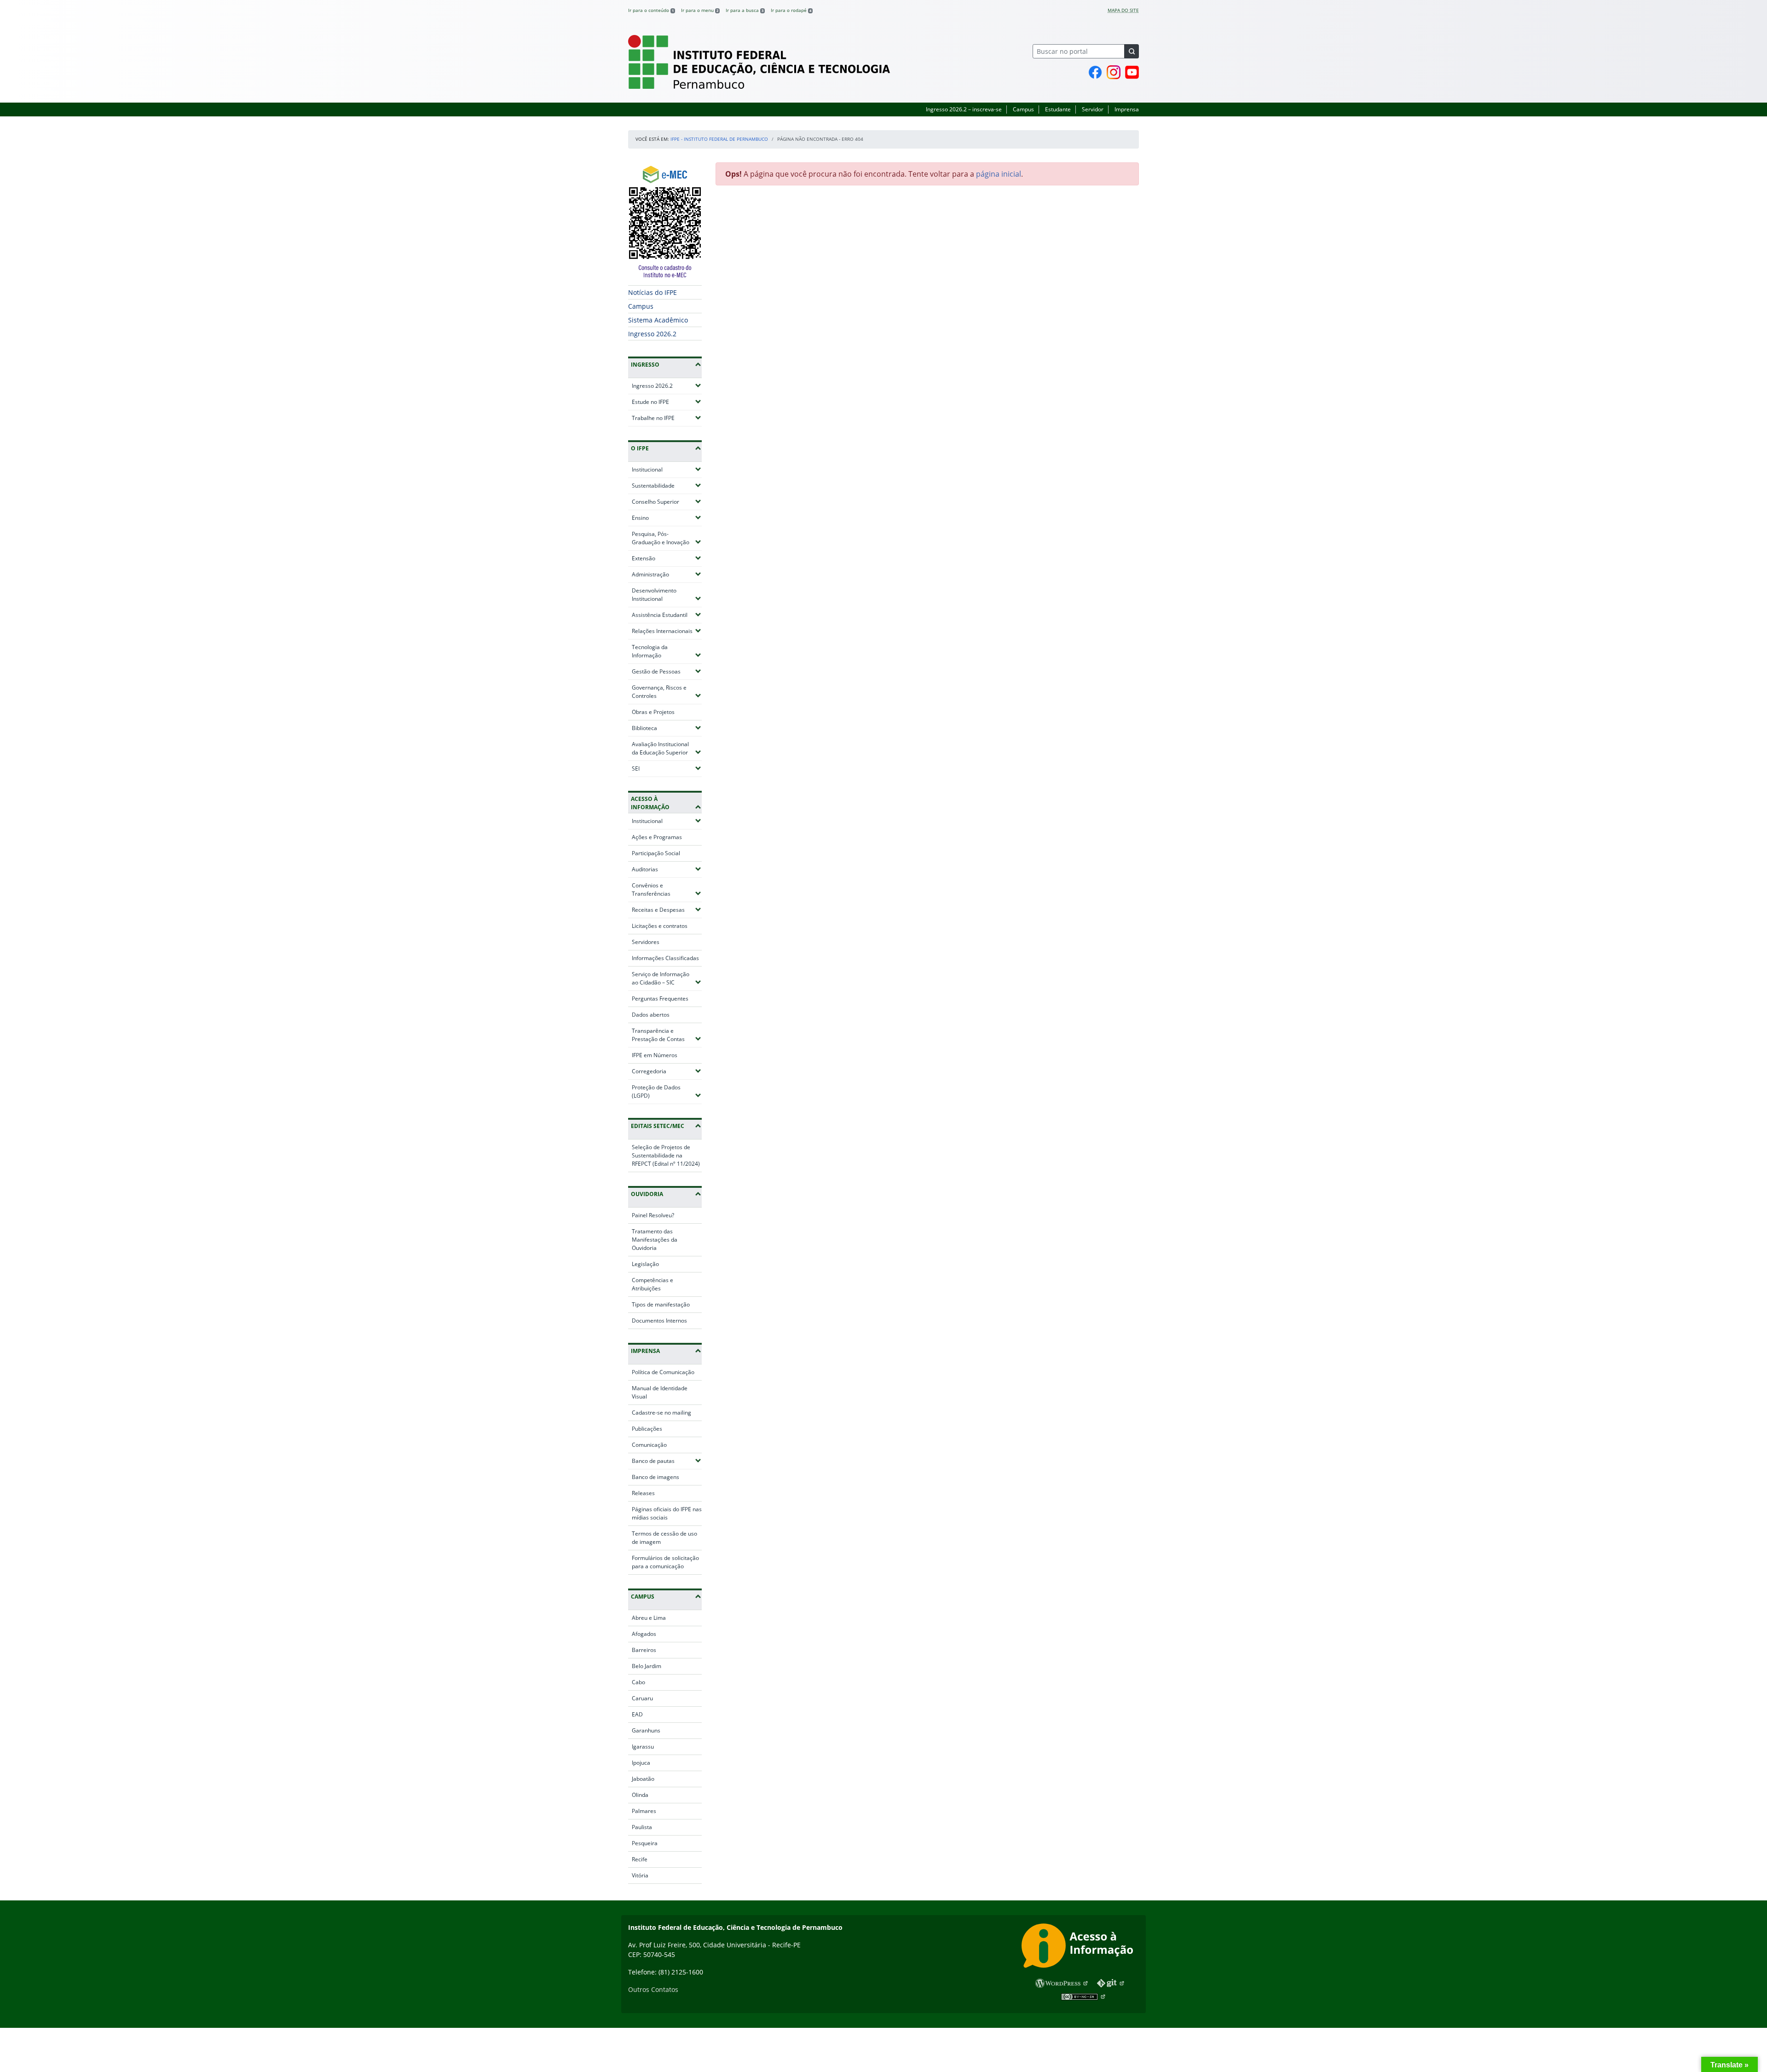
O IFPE (640, 448)
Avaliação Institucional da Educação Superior (667, 748)
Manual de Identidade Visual (660, 1392)
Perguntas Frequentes (660, 999)
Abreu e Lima (649, 1618)
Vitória (640, 1875)
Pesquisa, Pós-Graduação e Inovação (667, 538)
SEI (663, 768)
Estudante (1058, 109)
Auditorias (667, 869)
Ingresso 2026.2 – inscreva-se (964, 109)
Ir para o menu (700, 10)
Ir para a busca (745, 10)
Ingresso (645, 365)
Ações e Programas (657, 837)
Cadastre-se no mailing (661, 1413)
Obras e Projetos (653, 712)
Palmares (644, 1811)
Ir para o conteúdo (651, 10)
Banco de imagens (655, 1477)
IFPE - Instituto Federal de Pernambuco (719, 139)
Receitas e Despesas (667, 909)
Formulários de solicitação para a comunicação (665, 1562)
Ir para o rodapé (791, 10)
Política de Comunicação (663, 1372)
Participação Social (656, 853)
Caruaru (642, 1698)
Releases (643, 1493)
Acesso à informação (650, 803)
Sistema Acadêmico (658, 320)
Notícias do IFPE (653, 292)
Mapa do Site (1123, 10)
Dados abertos (651, 1015)
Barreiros (644, 1650)
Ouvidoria (647, 1194)
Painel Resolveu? (653, 1215)
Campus (1023, 109)
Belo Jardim (647, 1666)
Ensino (667, 518)
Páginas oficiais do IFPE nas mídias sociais (667, 1513)
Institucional (667, 469)
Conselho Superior (667, 501)
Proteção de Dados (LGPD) (667, 1091)
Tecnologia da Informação (667, 651)
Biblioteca (667, 728)
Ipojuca (641, 1763)
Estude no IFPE (667, 402)
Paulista (642, 1827)
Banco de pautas (667, 1461)
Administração (667, 574)
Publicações (647, 1429)
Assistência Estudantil (667, 615)
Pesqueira (645, 1843)
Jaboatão (643, 1779)
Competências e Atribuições (653, 1284)
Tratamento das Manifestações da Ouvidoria (655, 1240)
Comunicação (649, 1445)
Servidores (646, 942)
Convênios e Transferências (667, 889)
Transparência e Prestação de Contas (667, 1035)
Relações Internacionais (667, 631)
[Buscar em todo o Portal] (1132, 51)
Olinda (640, 1795)
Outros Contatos (653, 1989)
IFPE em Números (655, 1055)
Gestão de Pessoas (667, 671)
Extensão (667, 558)
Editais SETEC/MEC (658, 1126)
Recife (640, 1859)
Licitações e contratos (660, 926)
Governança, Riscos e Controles (667, 692)
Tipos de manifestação (661, 1304)
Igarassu (643, 1747)
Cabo (638, 1682)
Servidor (1093, 109)
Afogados (644, 1634)
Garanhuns (646, 1730)
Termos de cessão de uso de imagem (664, 1538)
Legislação (645, 1264)
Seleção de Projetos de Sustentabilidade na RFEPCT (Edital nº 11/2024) (666, 1155)
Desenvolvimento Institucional (667, 595)
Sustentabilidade (667, 485)
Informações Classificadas (665, 958)
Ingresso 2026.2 (652, 334)
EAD (637, 1714)
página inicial (999, 174)
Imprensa (1127, 109)
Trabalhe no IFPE (667, 418)
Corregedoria (667, 1071)
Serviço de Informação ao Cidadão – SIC (667, 978)
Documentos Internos (659, 1321)
